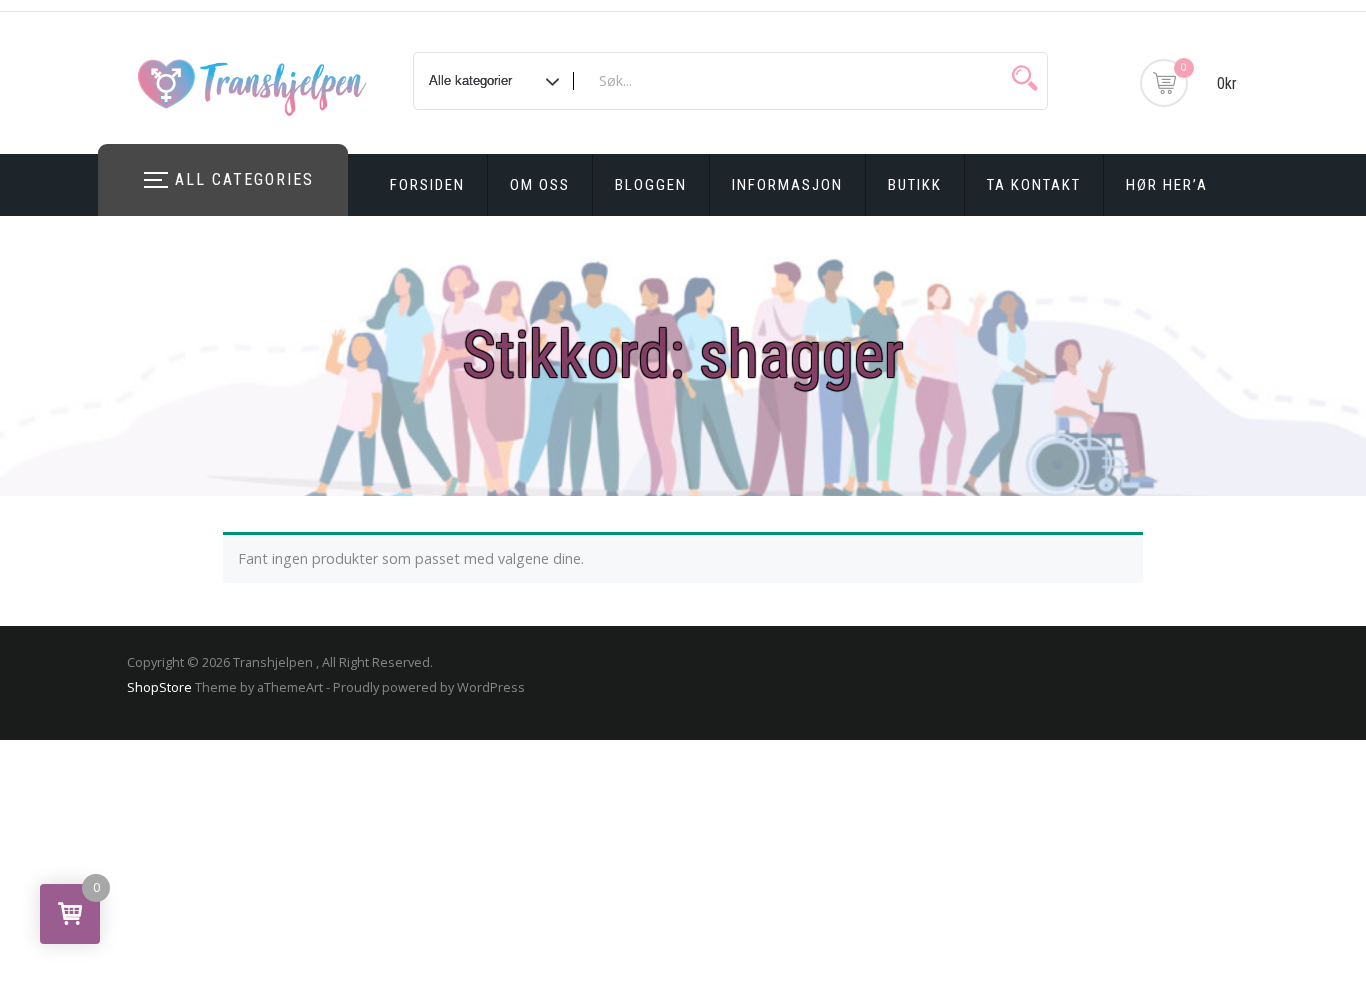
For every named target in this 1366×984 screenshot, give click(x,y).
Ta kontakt (1034, 185)
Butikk (915, 185)
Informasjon (787, 185)
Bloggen (651, 185)
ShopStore (159, 687)
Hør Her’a (1167, 185)
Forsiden (427, 185)
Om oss (540, 185)
